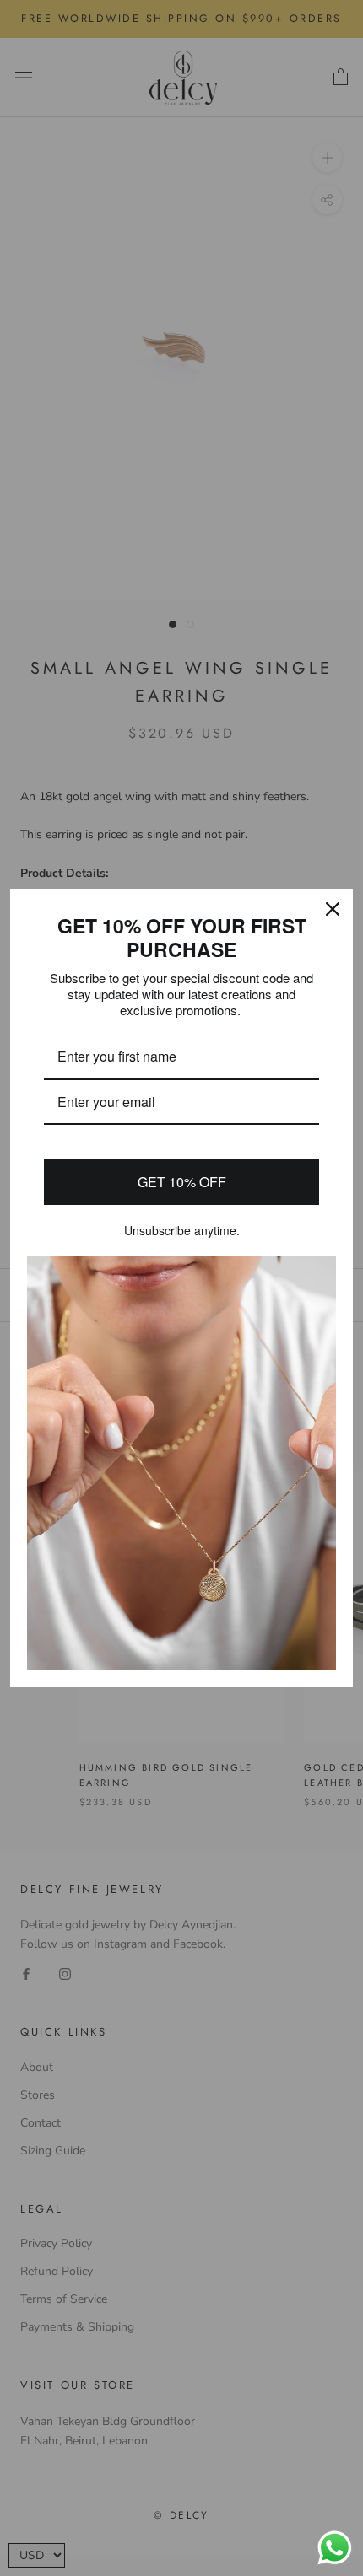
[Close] (333, 909)
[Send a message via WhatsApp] (335, 2548)
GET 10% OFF (182, 1182)
